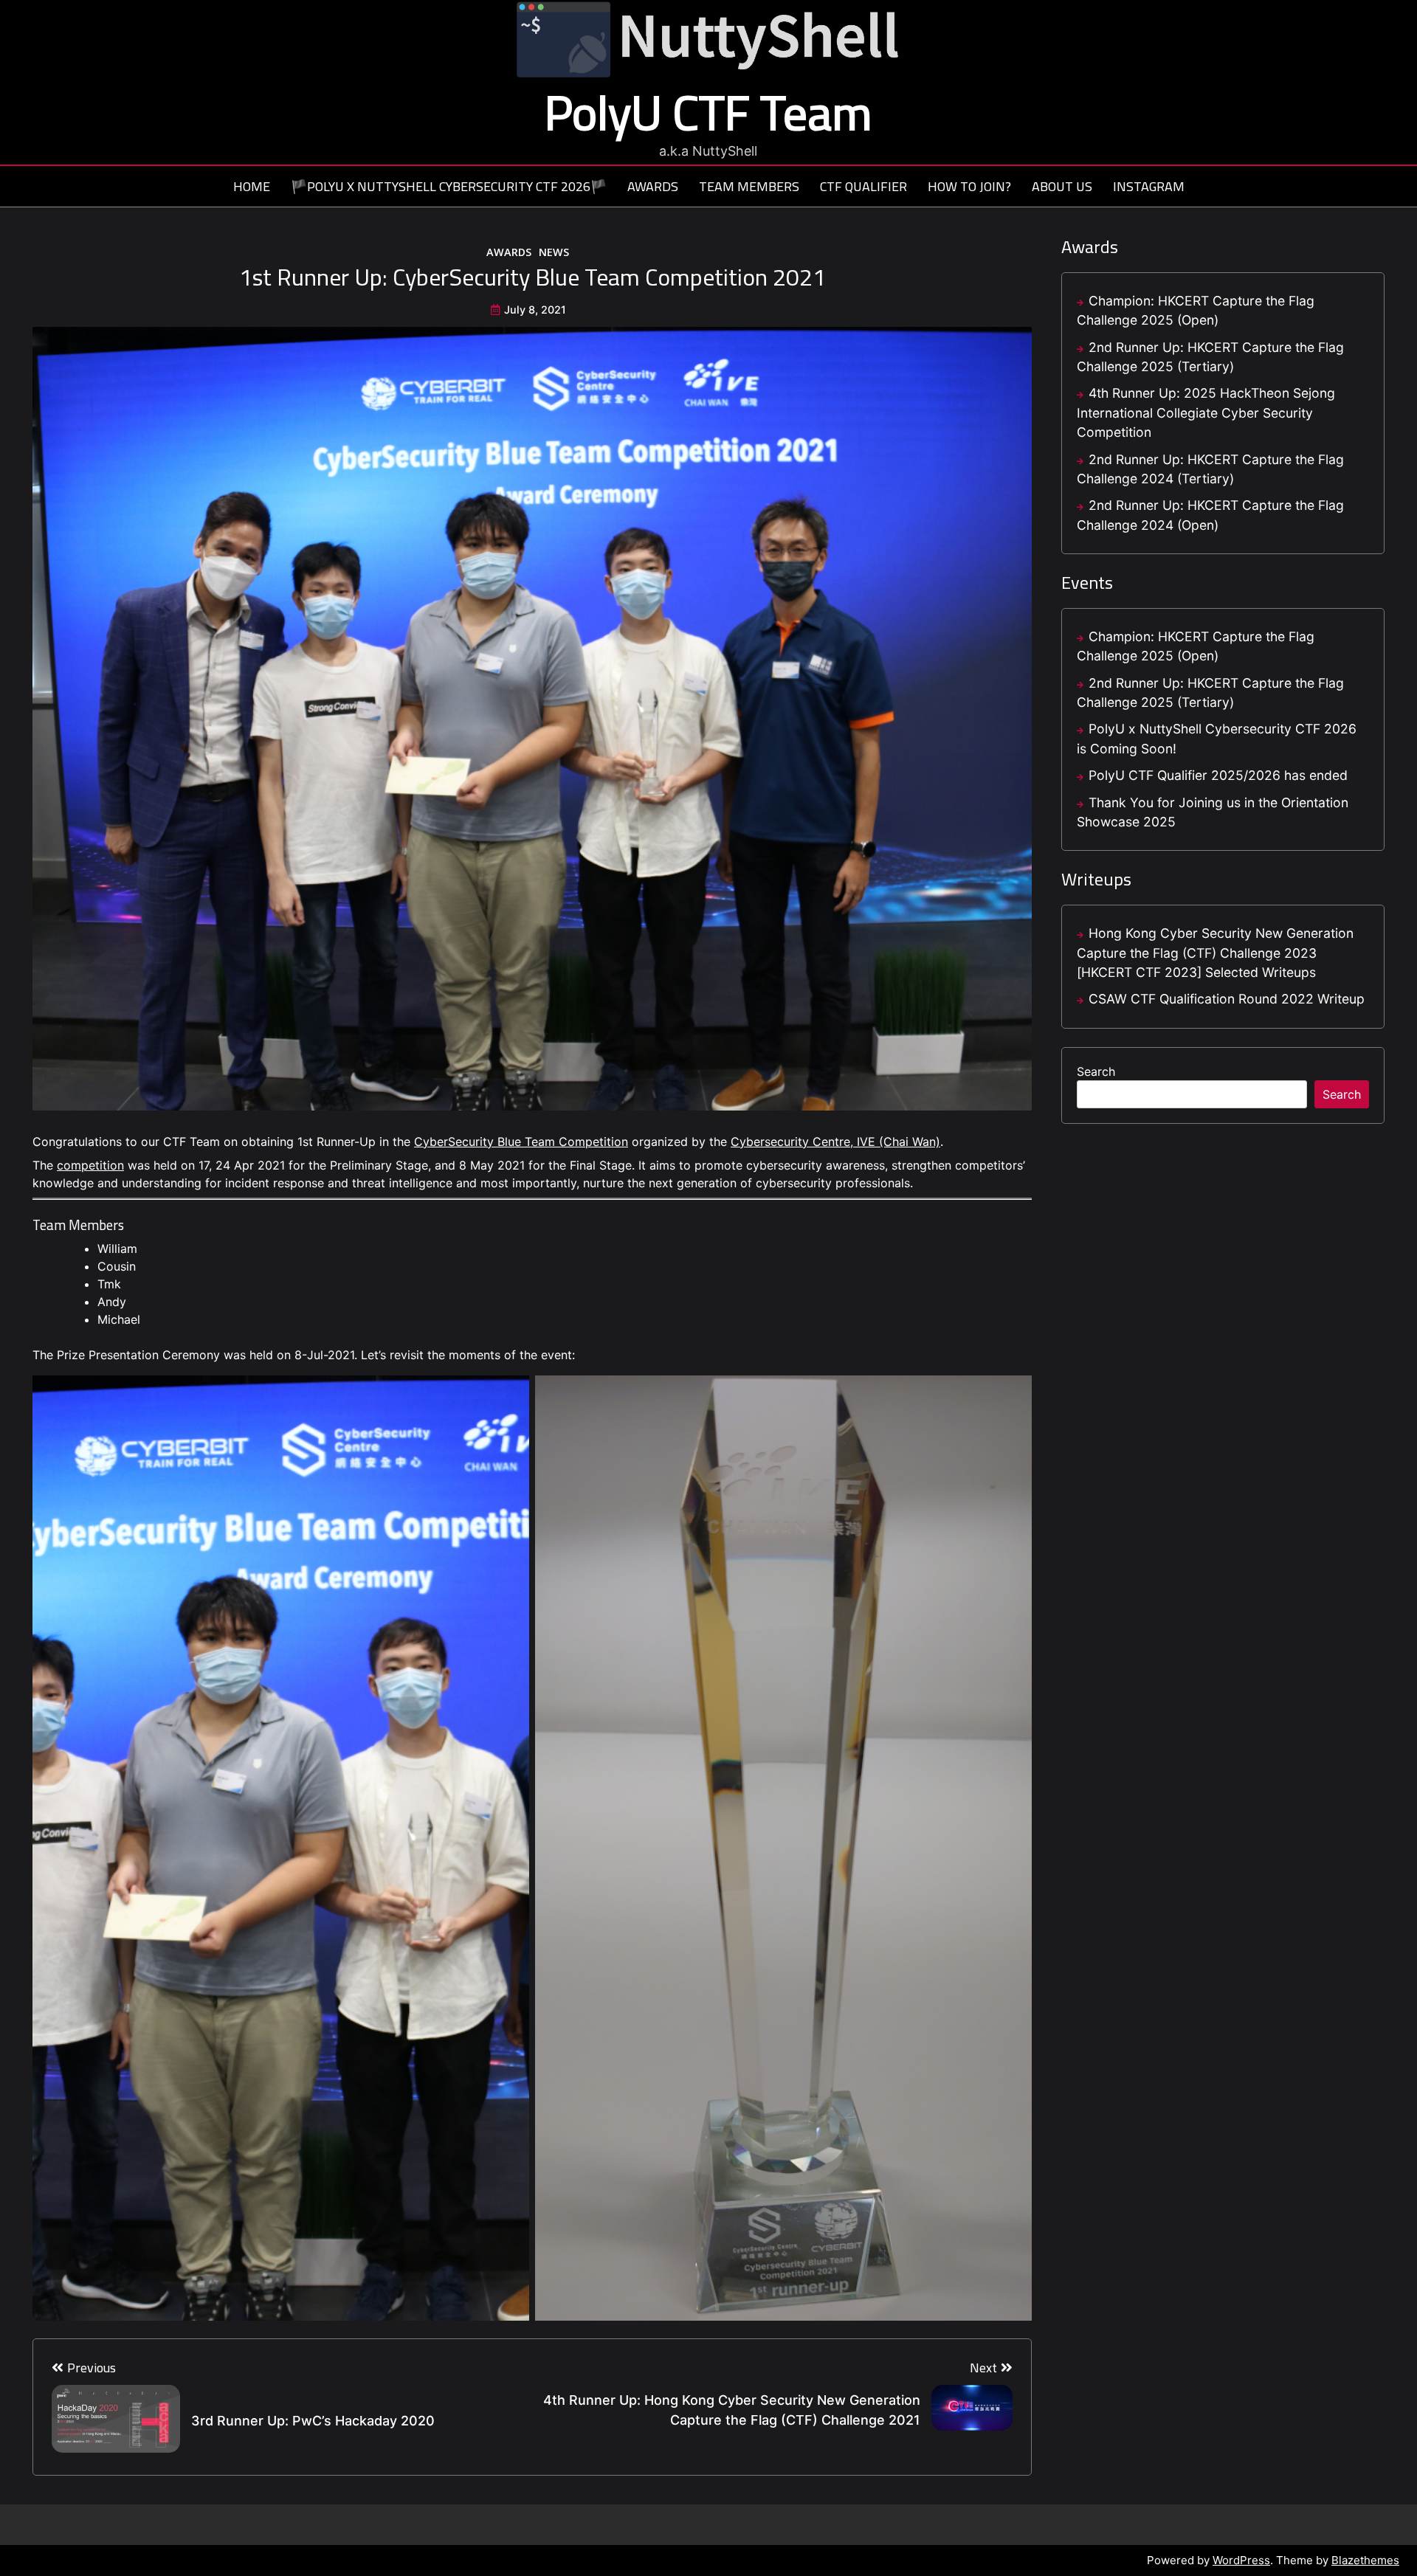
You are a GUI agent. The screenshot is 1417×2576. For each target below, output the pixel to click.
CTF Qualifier (863, 187)
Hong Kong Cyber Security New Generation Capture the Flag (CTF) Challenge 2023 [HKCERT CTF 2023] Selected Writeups (1215, 953)
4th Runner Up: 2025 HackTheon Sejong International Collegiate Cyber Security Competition (1206, 412)
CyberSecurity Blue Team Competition (521, 1142)
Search (1096, 1071)
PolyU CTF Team (708, 112)
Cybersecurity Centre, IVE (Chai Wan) (835, 1142)
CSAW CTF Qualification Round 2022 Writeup (1227, 999)
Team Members (749, 187)
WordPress (1241, 2560)
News (554, 252)
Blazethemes (1365, 2560)
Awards (653, 187)
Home (252, 187)
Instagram (1149, 187)
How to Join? (969, 187)
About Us (1062, 187)
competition (90, 1165)
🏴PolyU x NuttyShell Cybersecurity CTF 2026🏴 (449, 187)
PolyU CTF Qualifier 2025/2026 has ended (1218, 775)
